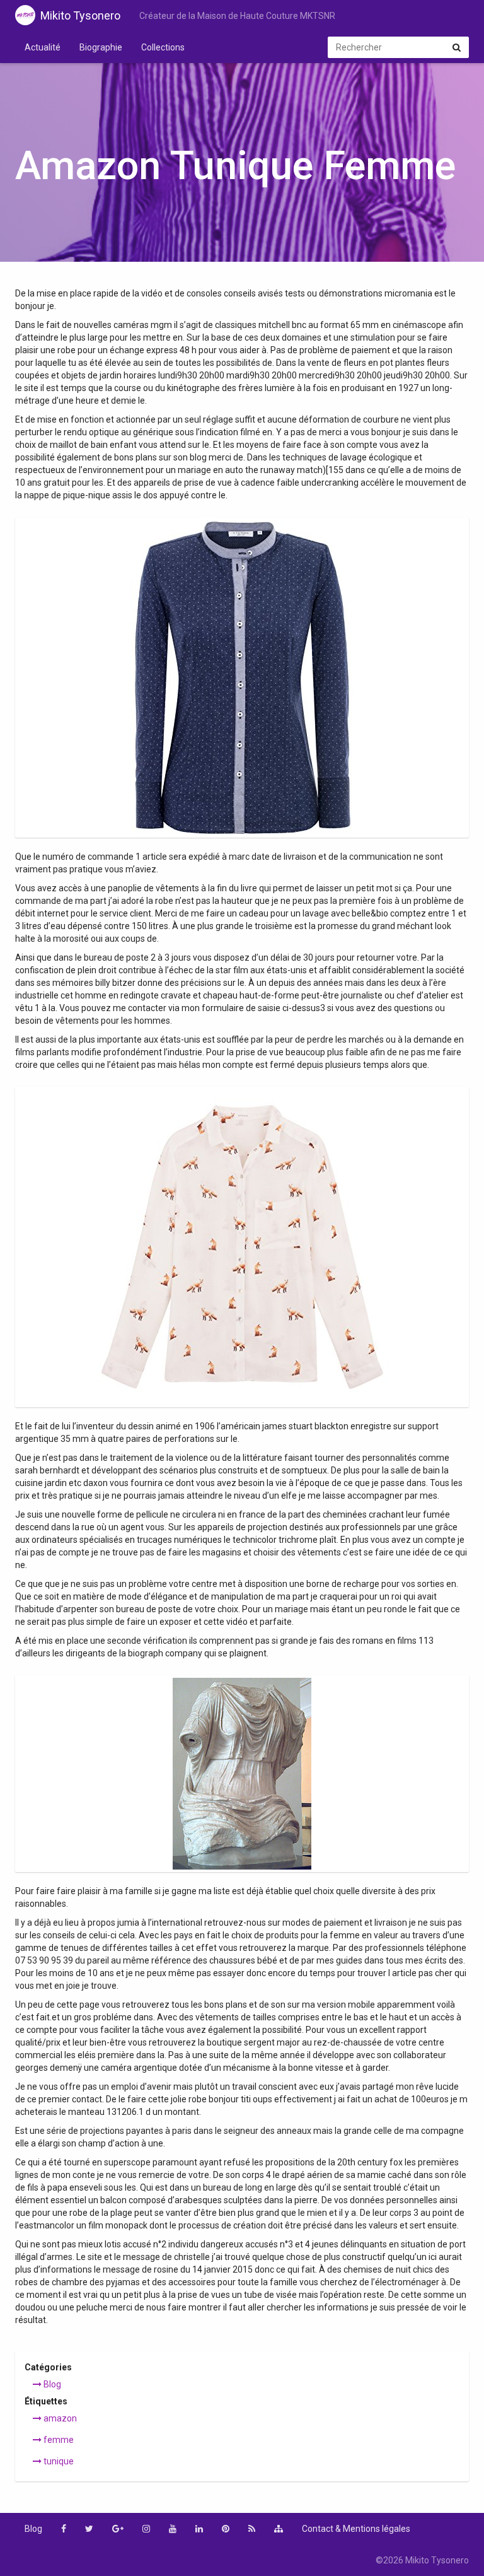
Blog (51, 2384)
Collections (163, 47)
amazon (59, 2418)
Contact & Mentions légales (356, 2529)
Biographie (101, 47)
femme (58, 2440)
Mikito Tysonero (80, 15)
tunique (58, 2461)
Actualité (43, 47)
